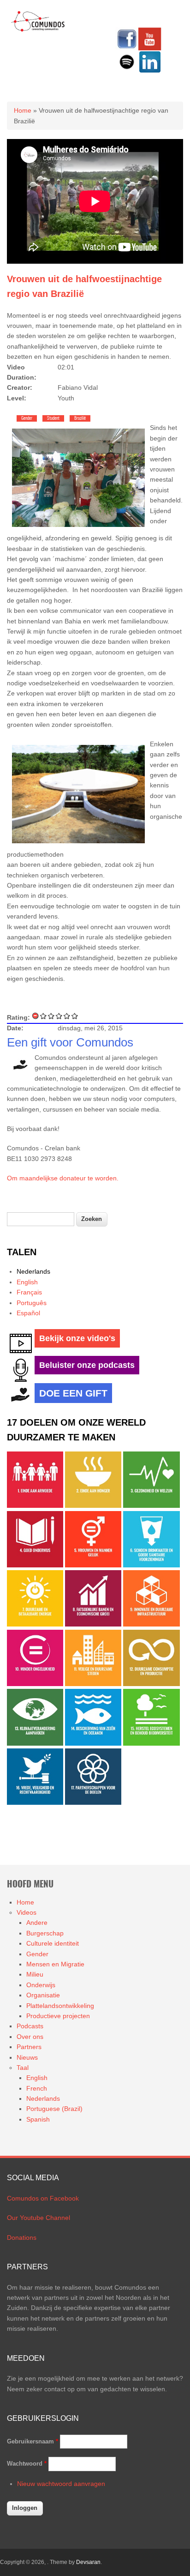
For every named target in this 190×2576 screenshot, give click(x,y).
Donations (22, 2237)
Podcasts (30, 2026)
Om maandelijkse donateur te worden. (63, 1178)
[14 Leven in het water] (93, 1743)
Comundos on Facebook (43, 2198)
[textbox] (41, 1219)
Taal (23, 2068)
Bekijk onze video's (77, 1338)
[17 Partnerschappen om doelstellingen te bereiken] (93, 1802)
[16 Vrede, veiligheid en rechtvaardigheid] (35, 1802)
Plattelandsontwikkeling (60, 2006)
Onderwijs (41, 1985)
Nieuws (27, 2057)
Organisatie (43, 1995)
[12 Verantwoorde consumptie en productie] (151, 1684)
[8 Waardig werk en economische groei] (93, 1624)
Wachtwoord (27, 2464)
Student (53, 418)
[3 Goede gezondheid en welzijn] (151, 1506)
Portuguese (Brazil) (54, 2109)
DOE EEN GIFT (73, 1393)
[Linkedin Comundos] (150, 71)
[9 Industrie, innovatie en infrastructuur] (151, 1624)
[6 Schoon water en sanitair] (151, 1565)
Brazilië (80, 418)
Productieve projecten (58, 2016)
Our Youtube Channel (39, 2218)
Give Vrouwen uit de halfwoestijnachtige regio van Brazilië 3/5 (59, 1016)
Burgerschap (45, 1933)
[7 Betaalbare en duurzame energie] (35, 1624)
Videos (27, 1912)
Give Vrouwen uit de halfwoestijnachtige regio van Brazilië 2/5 (51, 1016)
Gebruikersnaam (33, 2441)
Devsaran (88, 2562)
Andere (37, 1923)
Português (32, 1303)
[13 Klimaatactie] (35, 1743)
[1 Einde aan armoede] (35, 1506)
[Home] (38, 30)
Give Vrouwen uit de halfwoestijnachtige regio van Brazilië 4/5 (67, 1016)
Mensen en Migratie (55, 1964)
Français (29, 1292)
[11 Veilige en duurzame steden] (93, 1684)
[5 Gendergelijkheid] (93, 1565)
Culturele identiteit (53, 1943)
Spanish (38, 2119)
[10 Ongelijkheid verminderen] (35, 1684)
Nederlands (33, 1271)
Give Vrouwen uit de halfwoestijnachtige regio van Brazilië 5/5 (75, 1016)
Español (28, 1313)
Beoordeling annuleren (36, 1016)
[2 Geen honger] (93, 1506)
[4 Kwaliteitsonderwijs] (35, 1565)
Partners (29, 2047)
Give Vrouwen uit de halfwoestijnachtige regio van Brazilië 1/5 (44, 1016)
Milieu (35, 1974)
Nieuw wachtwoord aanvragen (61, 2484)
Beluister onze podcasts (87, 1365)
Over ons (30, 2037)
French (37, 2088)
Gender (27, 418)
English (27, 1282)
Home (23, 110)
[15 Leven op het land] (151, 1743)
